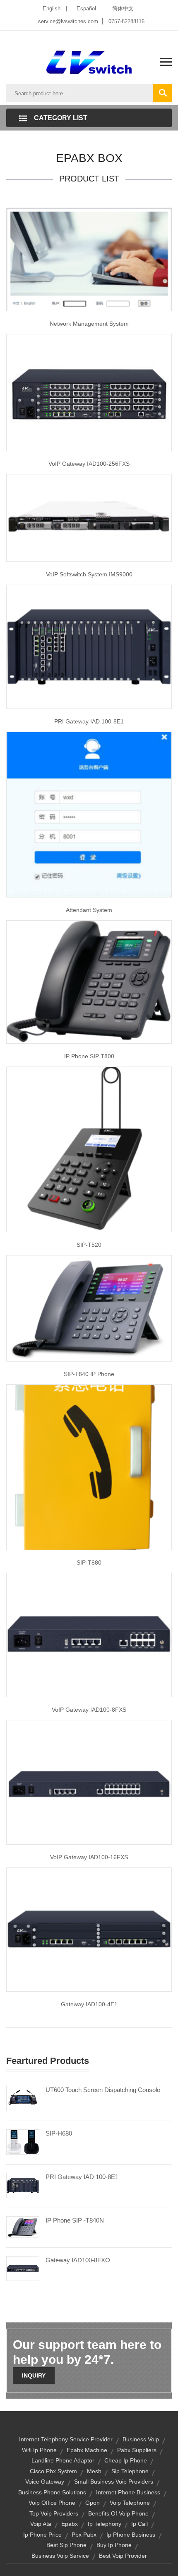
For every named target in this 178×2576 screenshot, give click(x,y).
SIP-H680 (59, 2133)
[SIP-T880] (89, 1466)
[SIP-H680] (23, 2141)
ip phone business (131, 2535)
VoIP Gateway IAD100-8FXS (89, 1710)
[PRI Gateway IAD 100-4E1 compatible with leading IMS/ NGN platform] (89, 1929)
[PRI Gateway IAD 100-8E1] (23, 2185)
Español (86, 8)
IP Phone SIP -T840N (75, 2220)
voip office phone (52, 2503)
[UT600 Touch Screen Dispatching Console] (23, 2098)
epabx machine (87, 2450)
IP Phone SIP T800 (89, 1056)
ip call (140, 2524)
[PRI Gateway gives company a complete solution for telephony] (89, 646)
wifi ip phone (39, 2450)
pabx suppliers (137, 2450)
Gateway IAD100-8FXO (78, 2260)
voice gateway (45, 2482)
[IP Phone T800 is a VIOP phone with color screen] (89, 982)
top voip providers (54, 2513)
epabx (70, 2524)
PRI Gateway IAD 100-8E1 (89, 721)
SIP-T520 (89, 1245)
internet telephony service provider (66, 2439)
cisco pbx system (53, 2471)
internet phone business (128, 2492)
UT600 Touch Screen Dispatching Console (103, 2090)
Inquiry (34, 2375)
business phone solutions (52, 2492)
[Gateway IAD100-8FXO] (23, 2268)
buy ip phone (114, 2545)
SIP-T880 (89, 1563)
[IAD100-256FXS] (89, 392)
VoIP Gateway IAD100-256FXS (89, 464)
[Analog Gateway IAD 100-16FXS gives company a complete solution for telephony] (89, 1782)
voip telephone (130, 2503)
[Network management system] (89, 259)
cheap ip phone (126, 2460)
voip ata (41, 2524)
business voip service (60, 2556)
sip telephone (130, 2471)
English (52, 8)
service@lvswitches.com (68, 21)
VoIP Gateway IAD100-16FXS (89, 1857)
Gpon (93, 2503)
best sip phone (66, 2545)
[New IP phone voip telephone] (89, 1308)
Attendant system (89, 910)
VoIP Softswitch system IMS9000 (89, 574)
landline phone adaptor (63, 2460)
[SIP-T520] (89, 1149)
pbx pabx (84, 2535)
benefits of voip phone (118, 2513)
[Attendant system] (89, 814)
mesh (94, 2471)
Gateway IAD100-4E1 (89, 2004)
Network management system (89, 324)
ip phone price (42, 2535)
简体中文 (123, 8)
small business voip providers (114, 2482)
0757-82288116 (126, 21)
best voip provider (123, 2556)
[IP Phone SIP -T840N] (23, 2227)
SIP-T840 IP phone (89, 1374)
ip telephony (105, 2524)
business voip (141, 2439)
